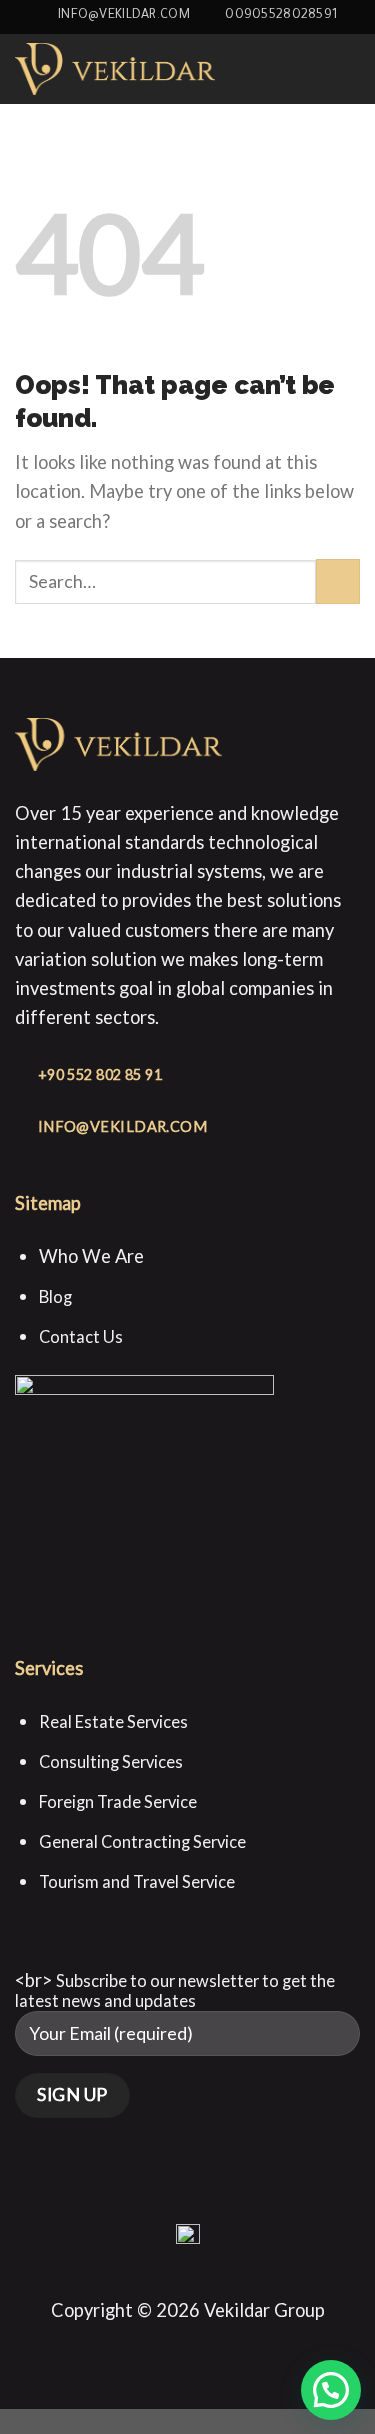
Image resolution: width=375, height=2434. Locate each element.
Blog (57, 1296)
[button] (331, 2390)
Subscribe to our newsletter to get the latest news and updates (175, 1991)
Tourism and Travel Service (137, 1881)
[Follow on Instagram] (173, 2205)
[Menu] (346, 68)
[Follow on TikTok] (201, 2205)
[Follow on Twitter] (229, 2205)
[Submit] (338, 581)
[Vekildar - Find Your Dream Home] (115, 68)
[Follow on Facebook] (145, 2205)
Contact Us (81, 1336)
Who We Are (91, 1256)
